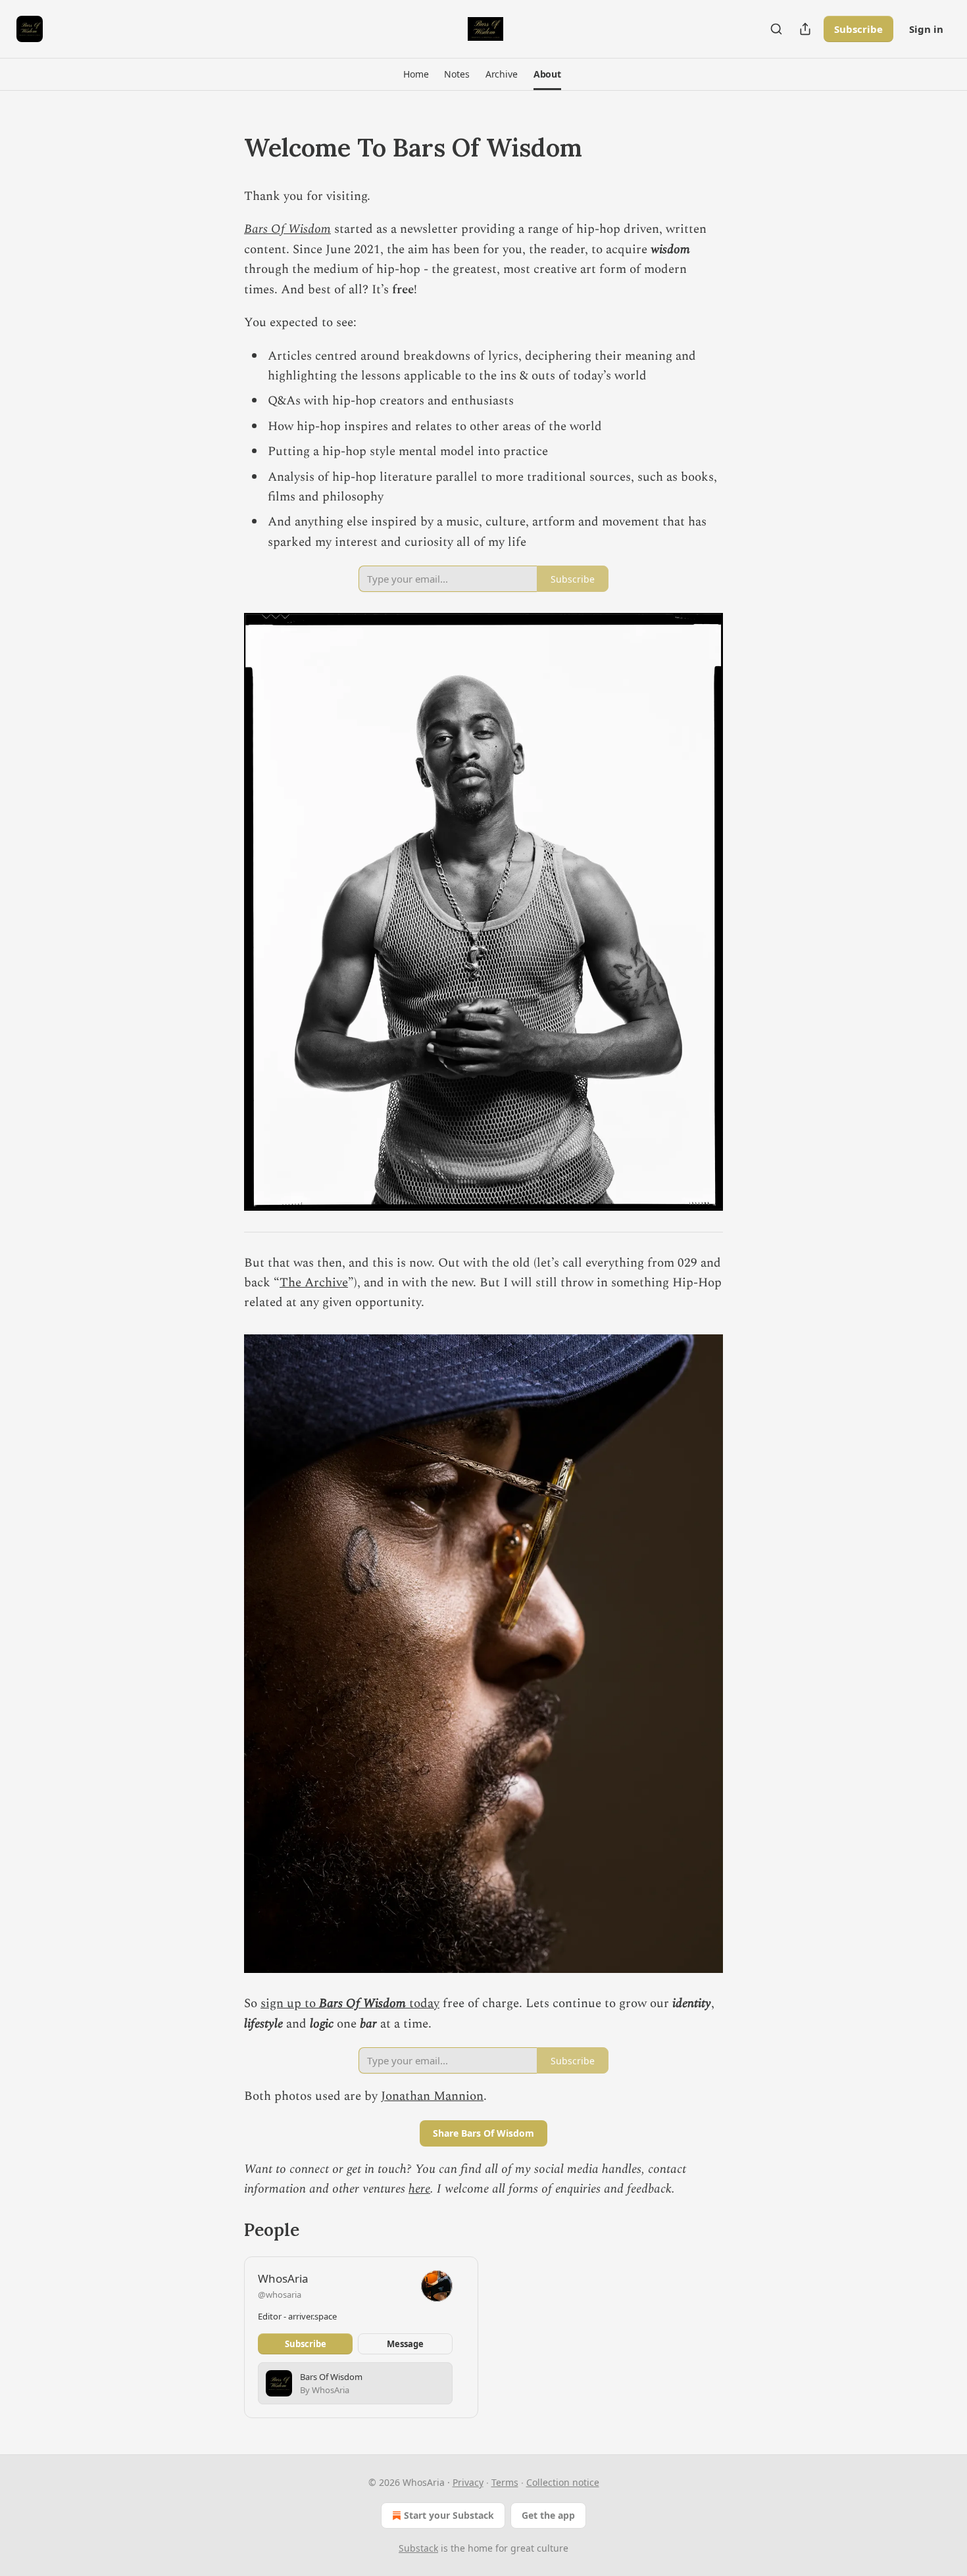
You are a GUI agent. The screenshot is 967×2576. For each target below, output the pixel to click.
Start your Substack (449, 2515)
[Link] (226, 147)
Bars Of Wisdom (287, 229)
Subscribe (858, 29)
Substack (418, 2548)
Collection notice (563, 2482)
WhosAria (283, 2278)
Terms (505, 2482)
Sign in (926, 29)
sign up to (290, 2004)
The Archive (314, 1283)
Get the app (548, 2515)
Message (405, 2344)
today (423, 2004)
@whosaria (280, 2295)
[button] (416, 74)
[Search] (776, 29)
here (419, 2189)
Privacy (468, 2482)
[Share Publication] (805, 29)
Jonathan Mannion (432, 2096)
